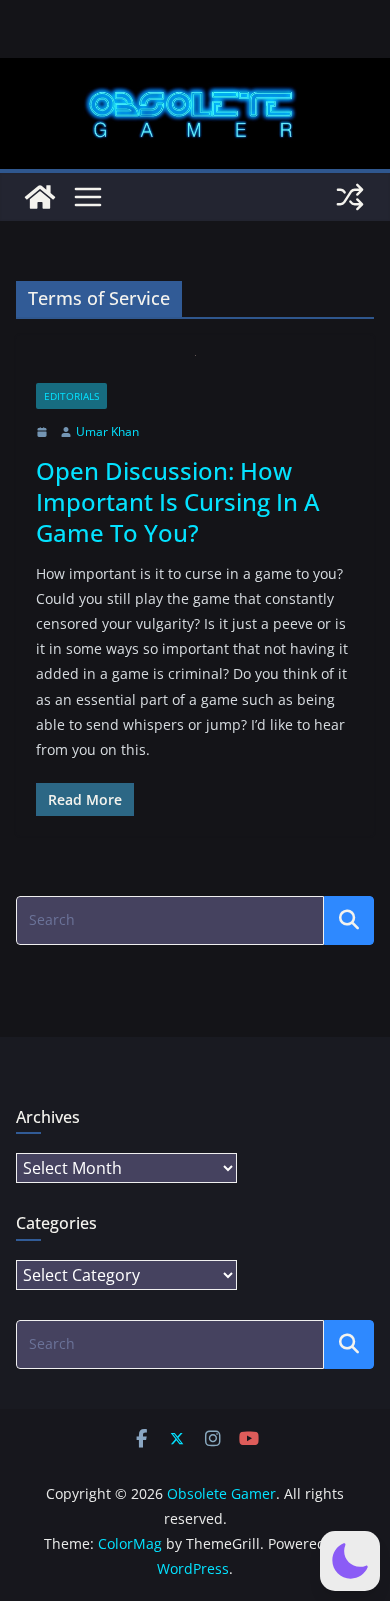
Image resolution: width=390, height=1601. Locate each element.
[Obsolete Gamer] (40, 197)
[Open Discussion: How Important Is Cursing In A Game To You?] (195, 369)
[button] (350, 1561)
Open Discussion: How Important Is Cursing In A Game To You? (178, 501)
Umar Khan (107, 431)
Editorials (71, 396)
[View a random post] (350, 197)
